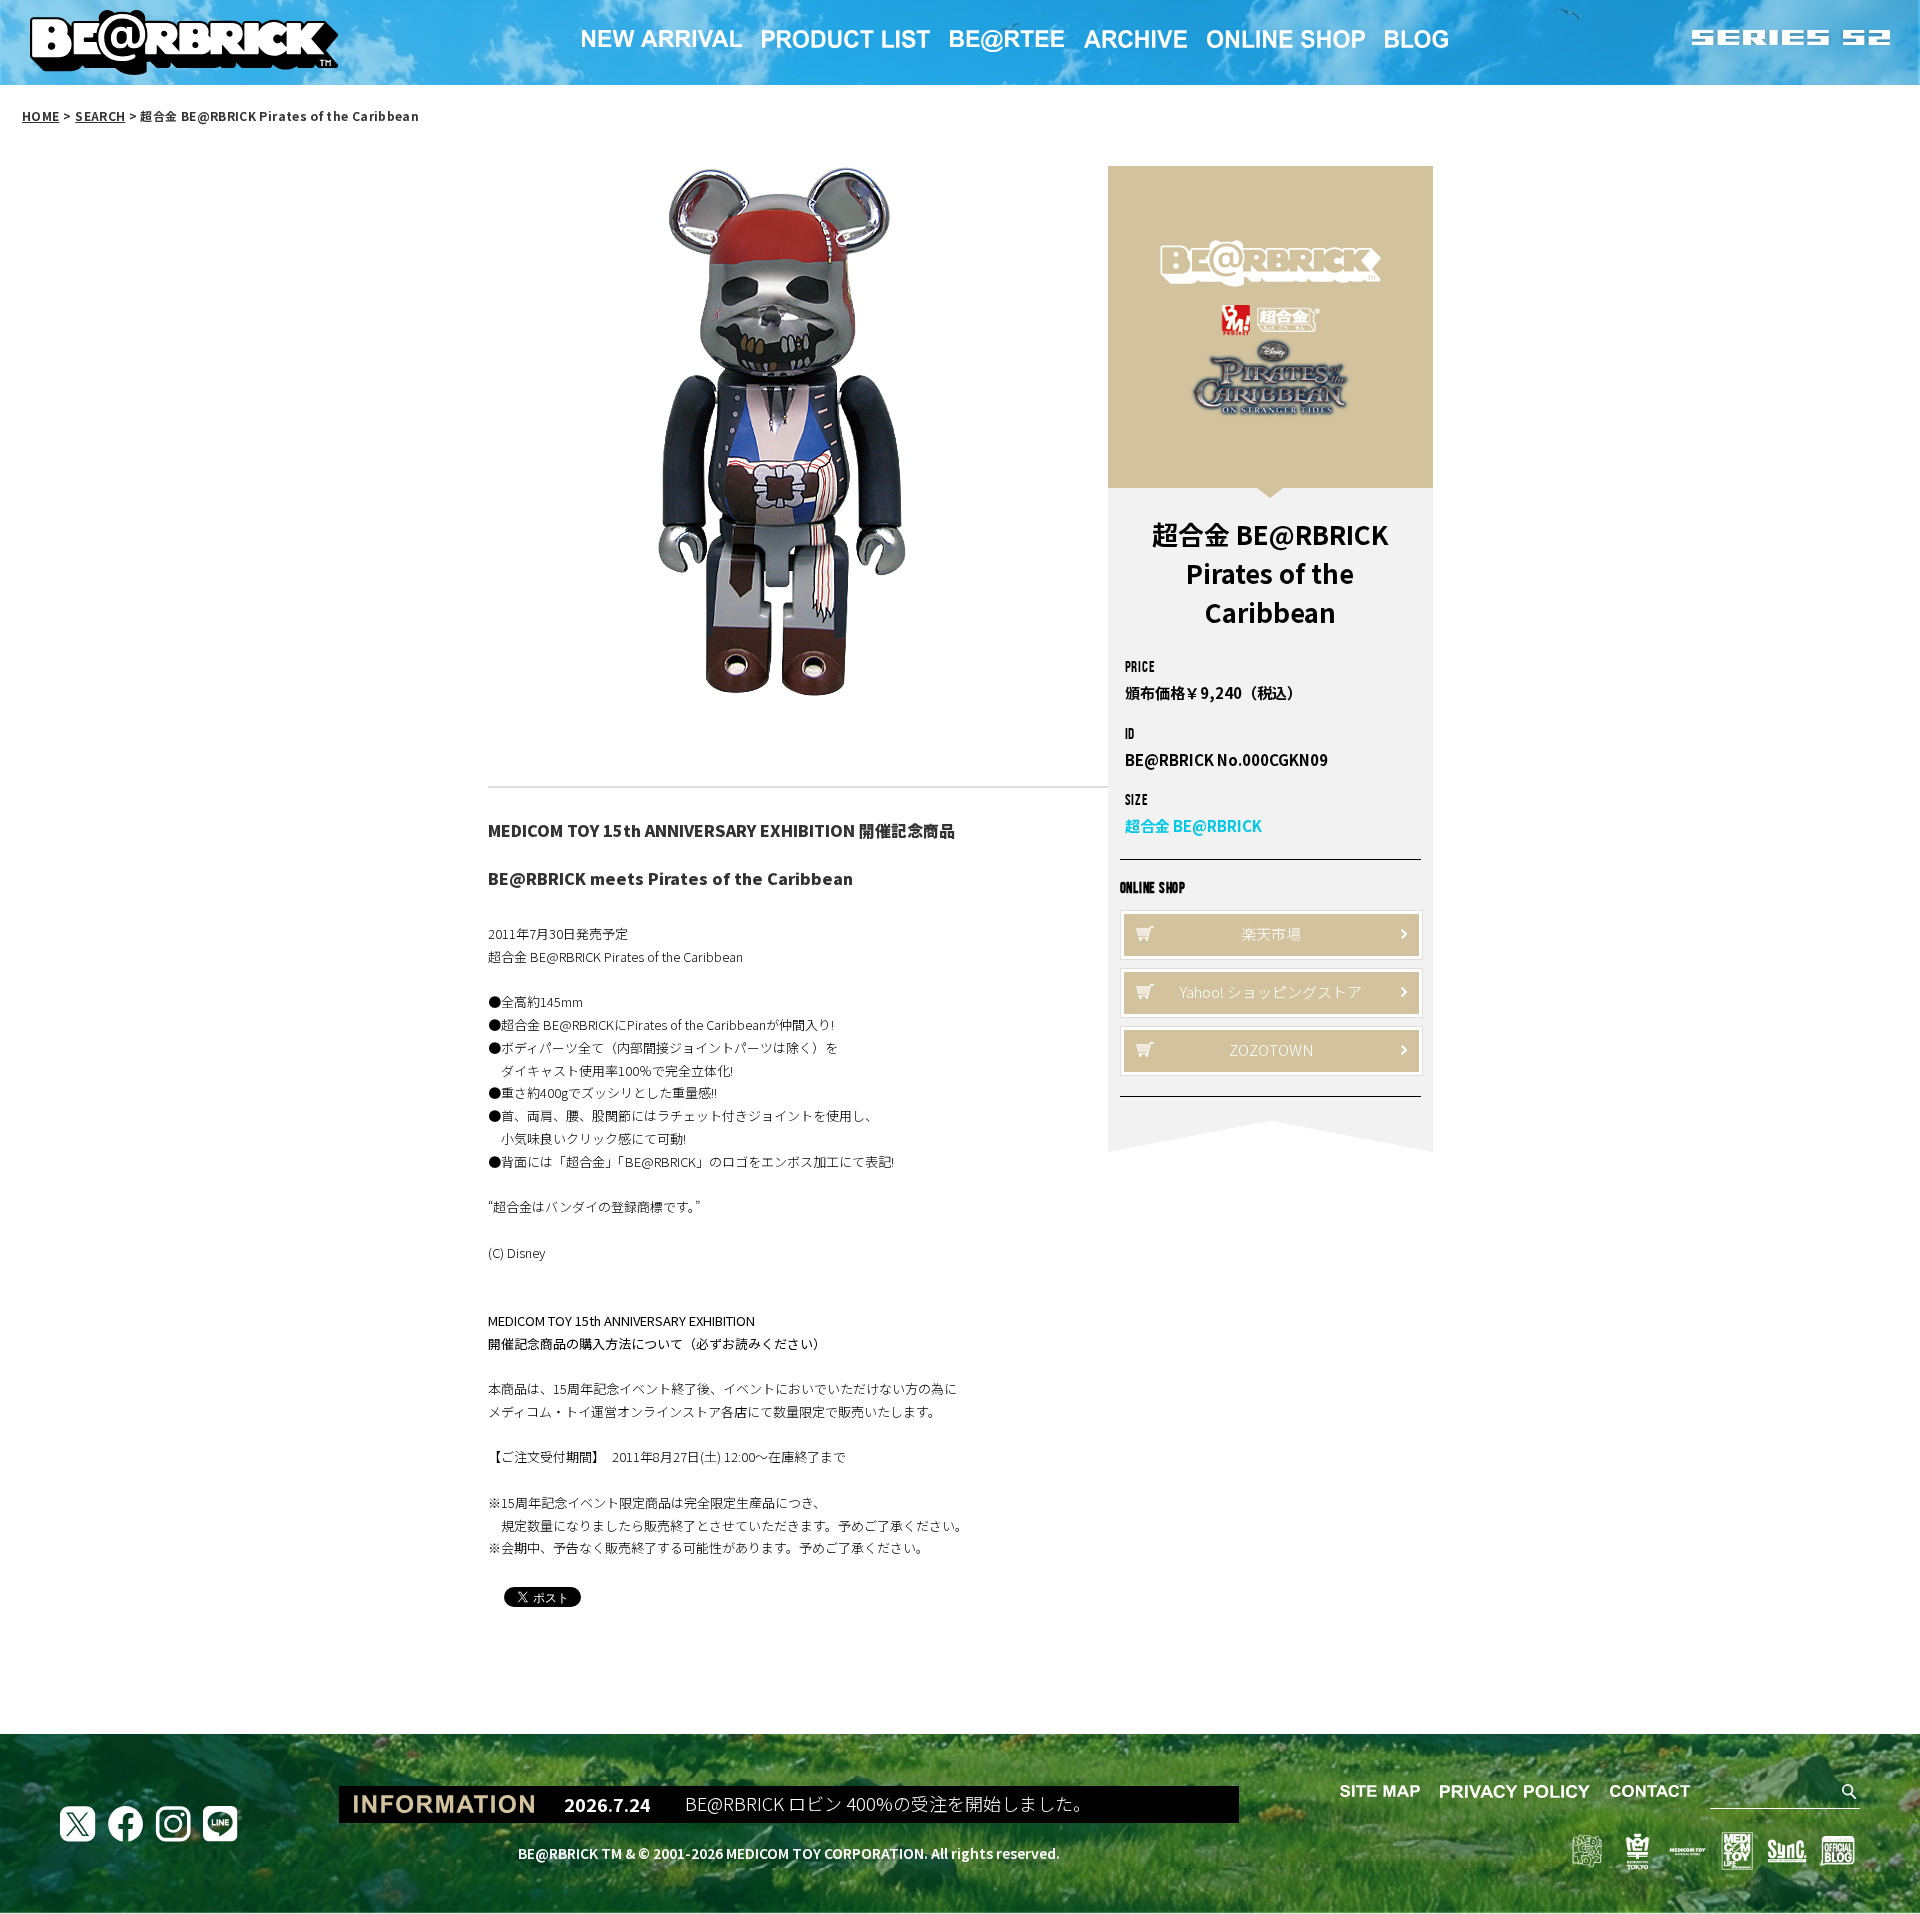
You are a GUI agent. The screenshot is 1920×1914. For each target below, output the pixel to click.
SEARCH (100, 115)
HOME (40, 115)
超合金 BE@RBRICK (1193, 825)
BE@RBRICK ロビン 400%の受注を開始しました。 (876, 1804)
